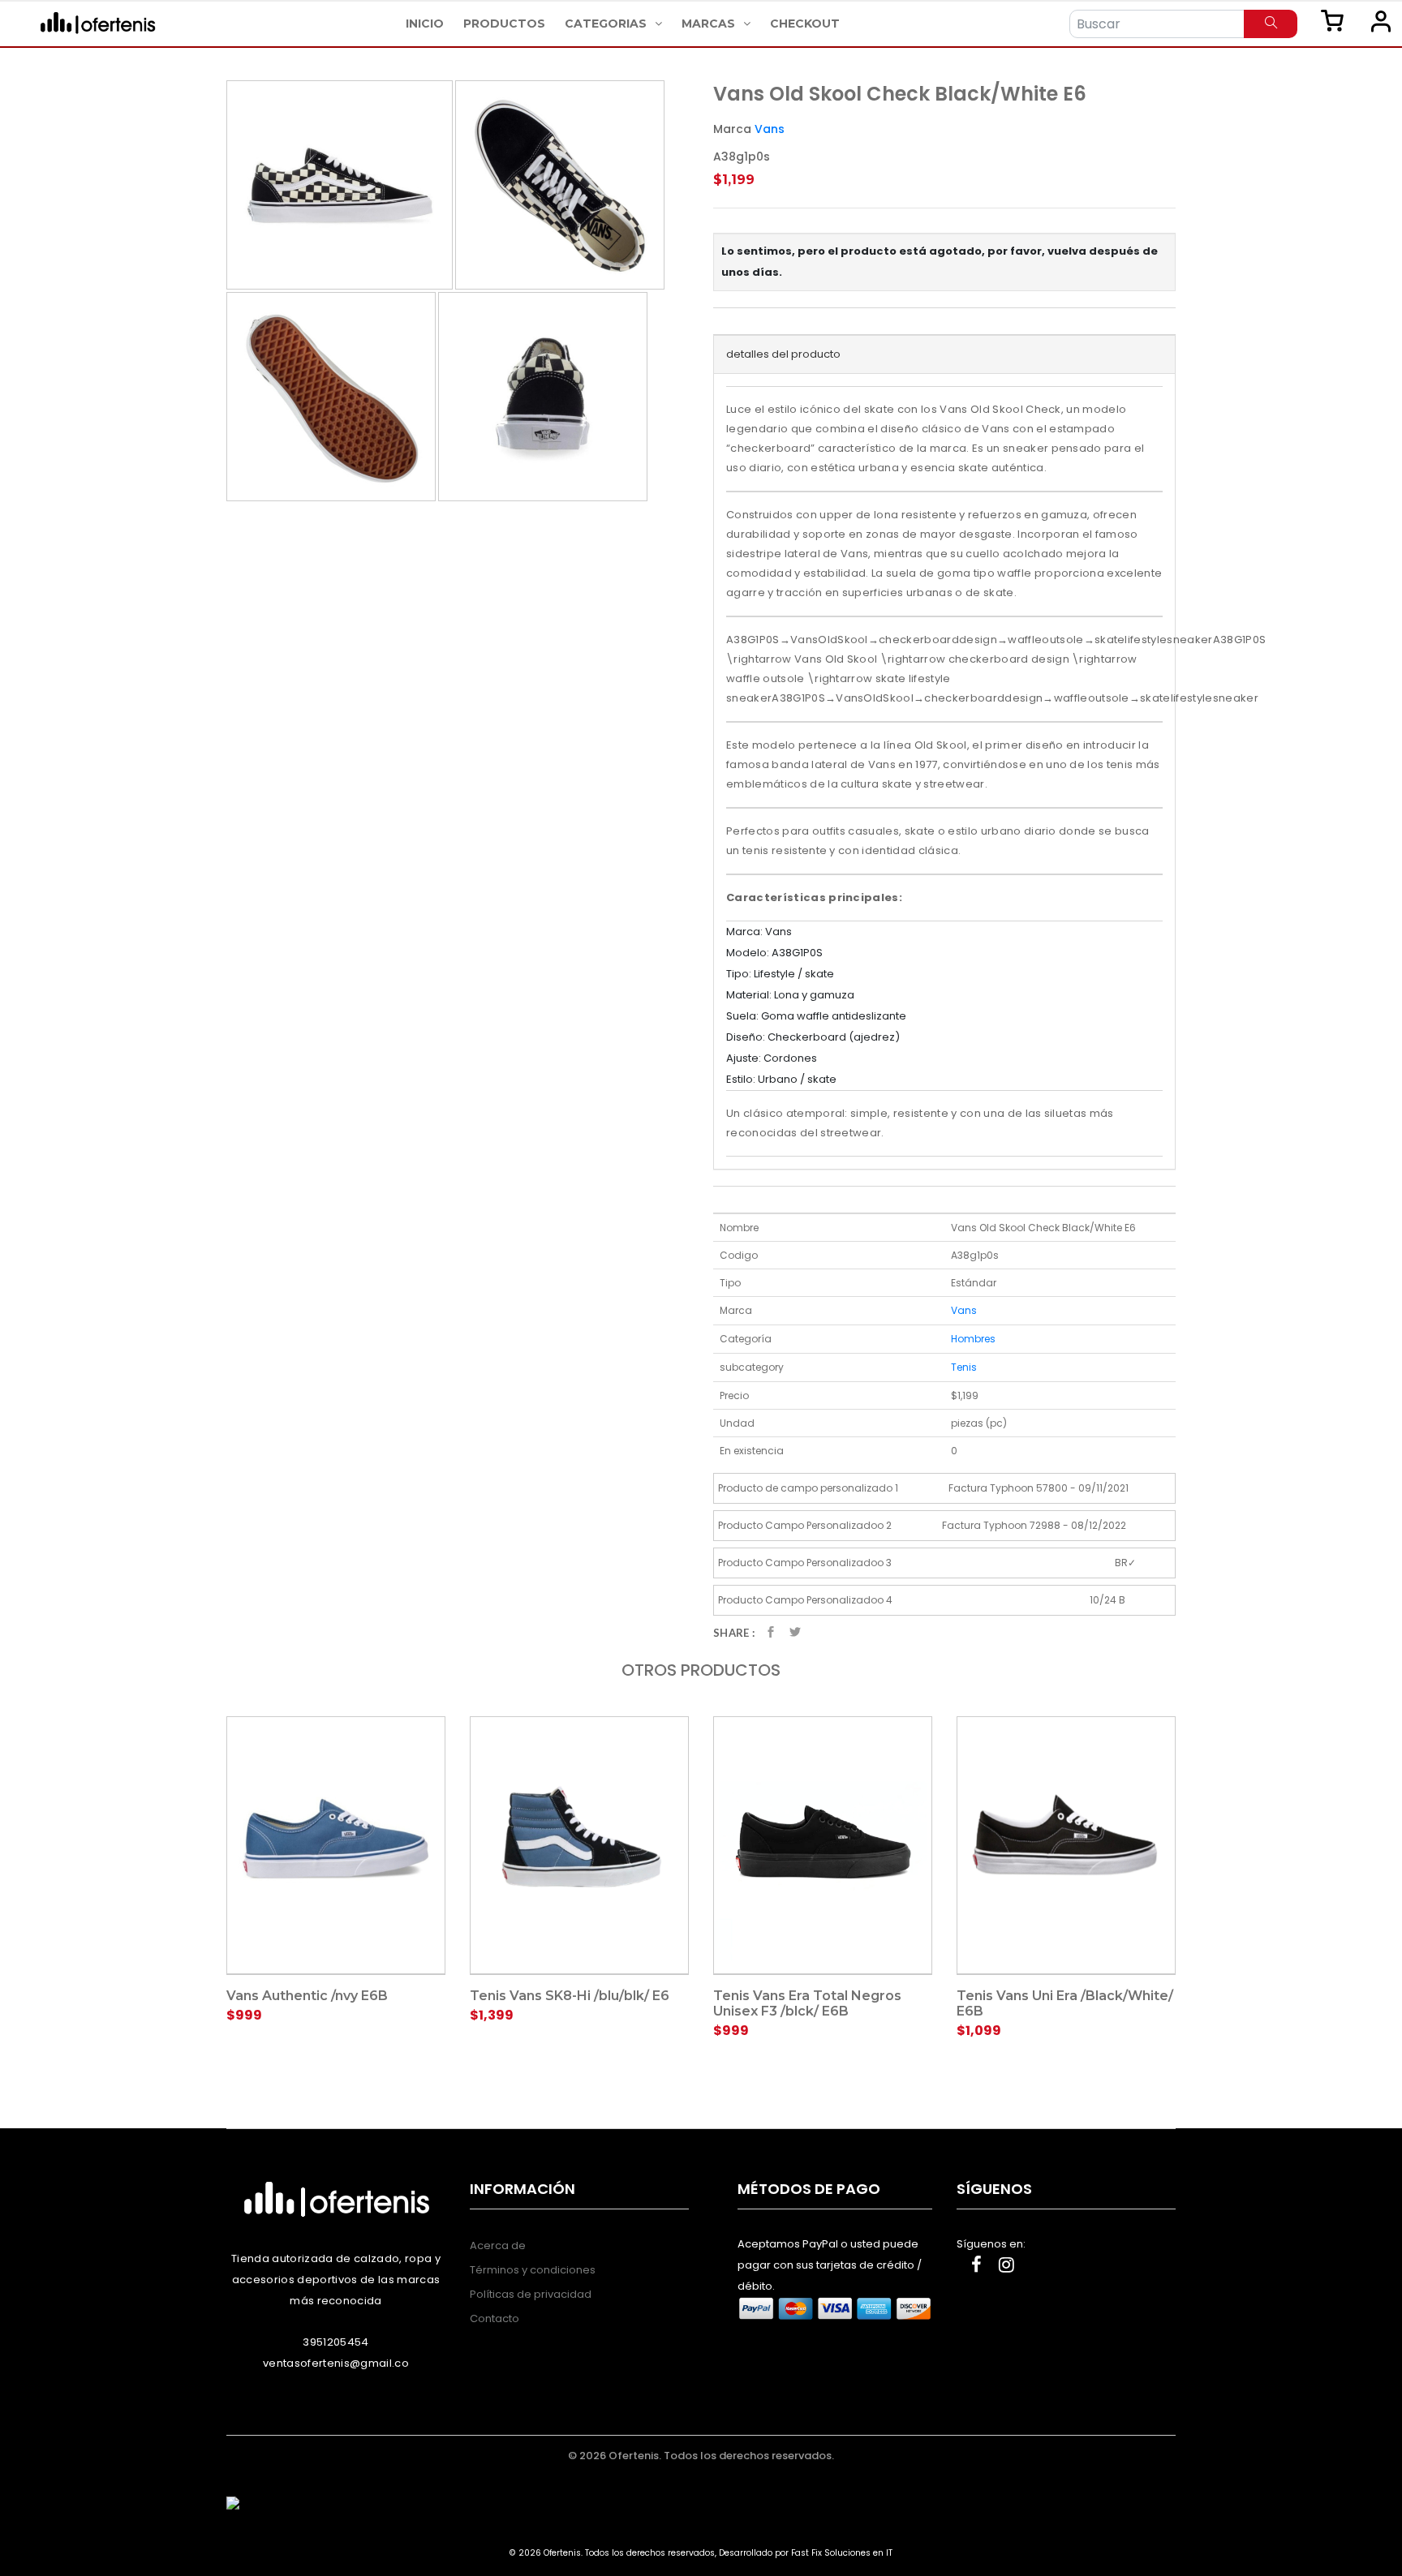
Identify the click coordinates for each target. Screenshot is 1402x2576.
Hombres (973, 1339)
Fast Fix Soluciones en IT (842, 2553)
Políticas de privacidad (531, 2294)
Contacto (495, 2318)
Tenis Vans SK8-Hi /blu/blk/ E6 (570, 1996)
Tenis (964, 1367)
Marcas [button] (710, 24)
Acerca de (498, 2245)
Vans (770, 129)
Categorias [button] (607, 24)
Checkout (805, 24)
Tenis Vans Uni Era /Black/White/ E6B (1065, 2003)
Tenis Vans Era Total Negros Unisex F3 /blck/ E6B (807, 2003)
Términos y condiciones (533, 2270)
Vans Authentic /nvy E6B (307, 1996)
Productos (504, 24)
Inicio (425, 24)
